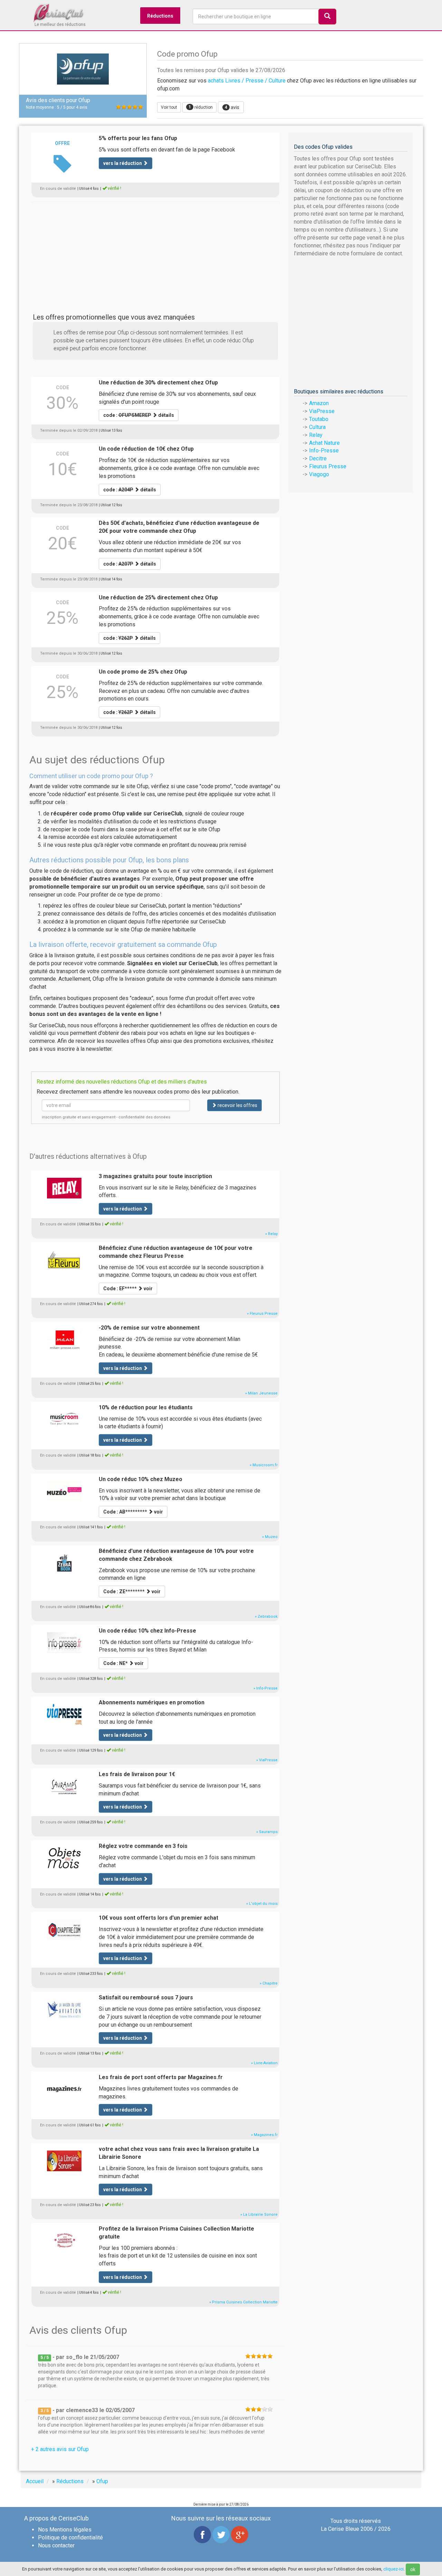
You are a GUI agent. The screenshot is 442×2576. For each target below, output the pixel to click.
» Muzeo (270, 1537)
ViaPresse (322, 411)
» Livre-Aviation (264, 2063)
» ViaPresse (267, 1760)
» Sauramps (267, 1832)
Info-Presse (324, 450)
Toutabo (319, 419)
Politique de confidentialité (70, 2538)
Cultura (317, 427)
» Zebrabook (266, 1617)
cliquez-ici (393, 2569)
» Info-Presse (266, 1688)
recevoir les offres (237, 1105)
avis (232, 107)
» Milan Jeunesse (261, 1393)
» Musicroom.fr (264, 1465)
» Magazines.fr (264, 2135)
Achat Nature (324, 443)
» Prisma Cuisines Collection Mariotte (243, 2302)
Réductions (160, 16)
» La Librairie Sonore (259, 2215)
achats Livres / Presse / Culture (247, 81)
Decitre (318, 458)
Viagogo (319, 474)
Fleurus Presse (328, 466)
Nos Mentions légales (65, 2530)
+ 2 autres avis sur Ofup (60, 2449)
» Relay (271, 1234)
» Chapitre (269, 1983)
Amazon (319, 403)
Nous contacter (56, 2545)
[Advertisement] (155, 250)
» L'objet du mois (262, 1904)
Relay (316, 435)
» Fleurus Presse (262, 1314)
